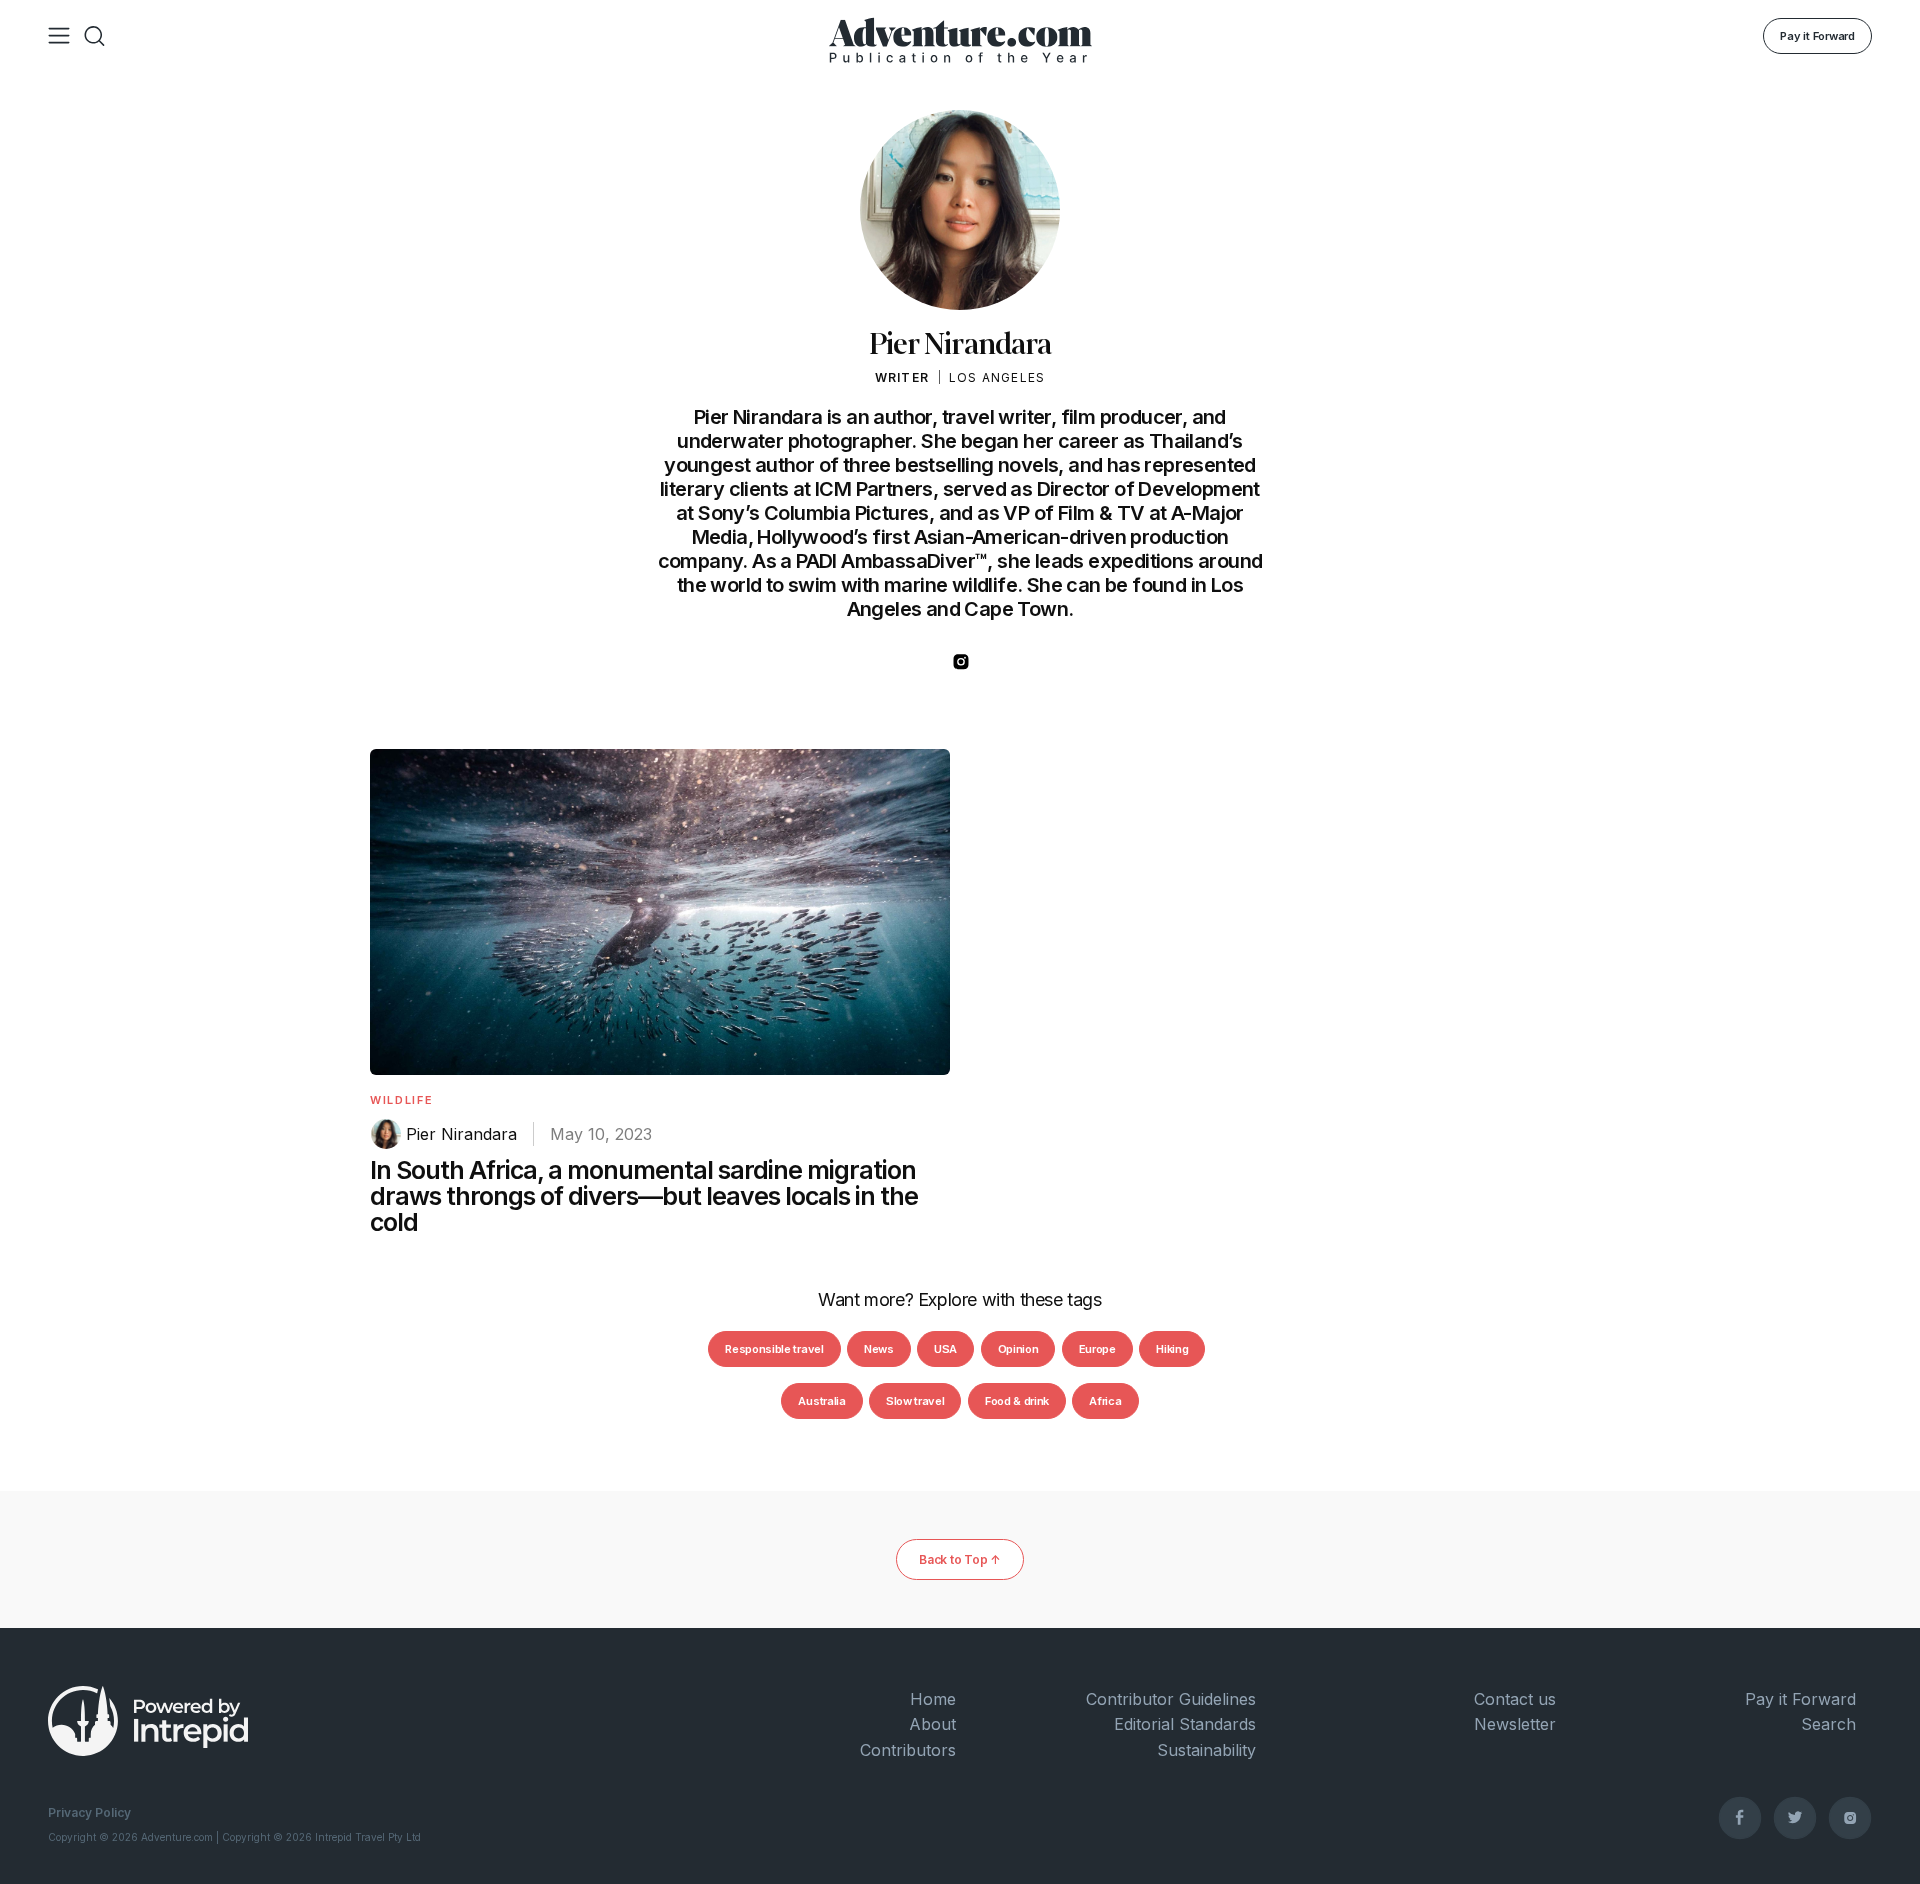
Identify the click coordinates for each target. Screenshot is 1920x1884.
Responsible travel (774, 1349)
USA (945, 1349)
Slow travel (915, 1401)
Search (1828, 1724)
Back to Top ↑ (960, 1559)
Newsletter (1515, 1724)
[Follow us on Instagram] (1850, 1817)
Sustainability (1206, 1750)
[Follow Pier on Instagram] (961, 668)
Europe (1097, 1349)
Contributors (908, 1750)
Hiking (1172, 1349)
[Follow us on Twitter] (1795, 1817)
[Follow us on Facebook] (1740, 1817)
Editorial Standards (1185, 1724)
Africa (1105, 1401)
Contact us (1515, 1699)
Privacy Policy (89, 1812)
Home (933, 1699)
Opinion (1018, 1349)
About (932, 1724)
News (879, 1349)
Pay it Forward (1817, 36)
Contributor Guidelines (1171, 1699)
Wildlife (401, 1100)
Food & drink (1017, 1401)
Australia (821, 1401)
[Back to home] (960, 36)
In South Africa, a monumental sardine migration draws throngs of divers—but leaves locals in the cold (644, 1196)
